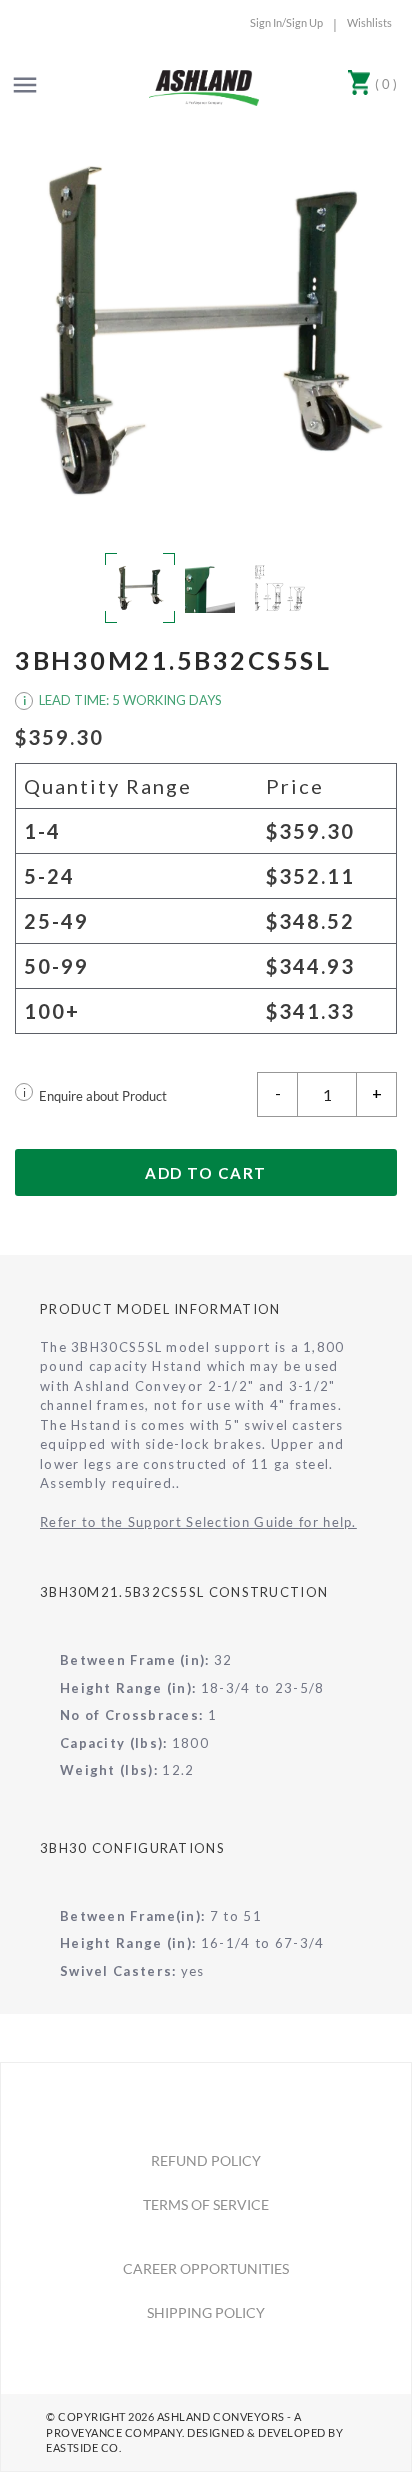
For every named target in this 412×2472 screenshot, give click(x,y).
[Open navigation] (25, 85)
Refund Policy (206, 2160)
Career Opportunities (206, 2268)
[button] (206, 330)
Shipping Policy (206, 2312)
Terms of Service (206, 2204)
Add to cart (206, 1173)
